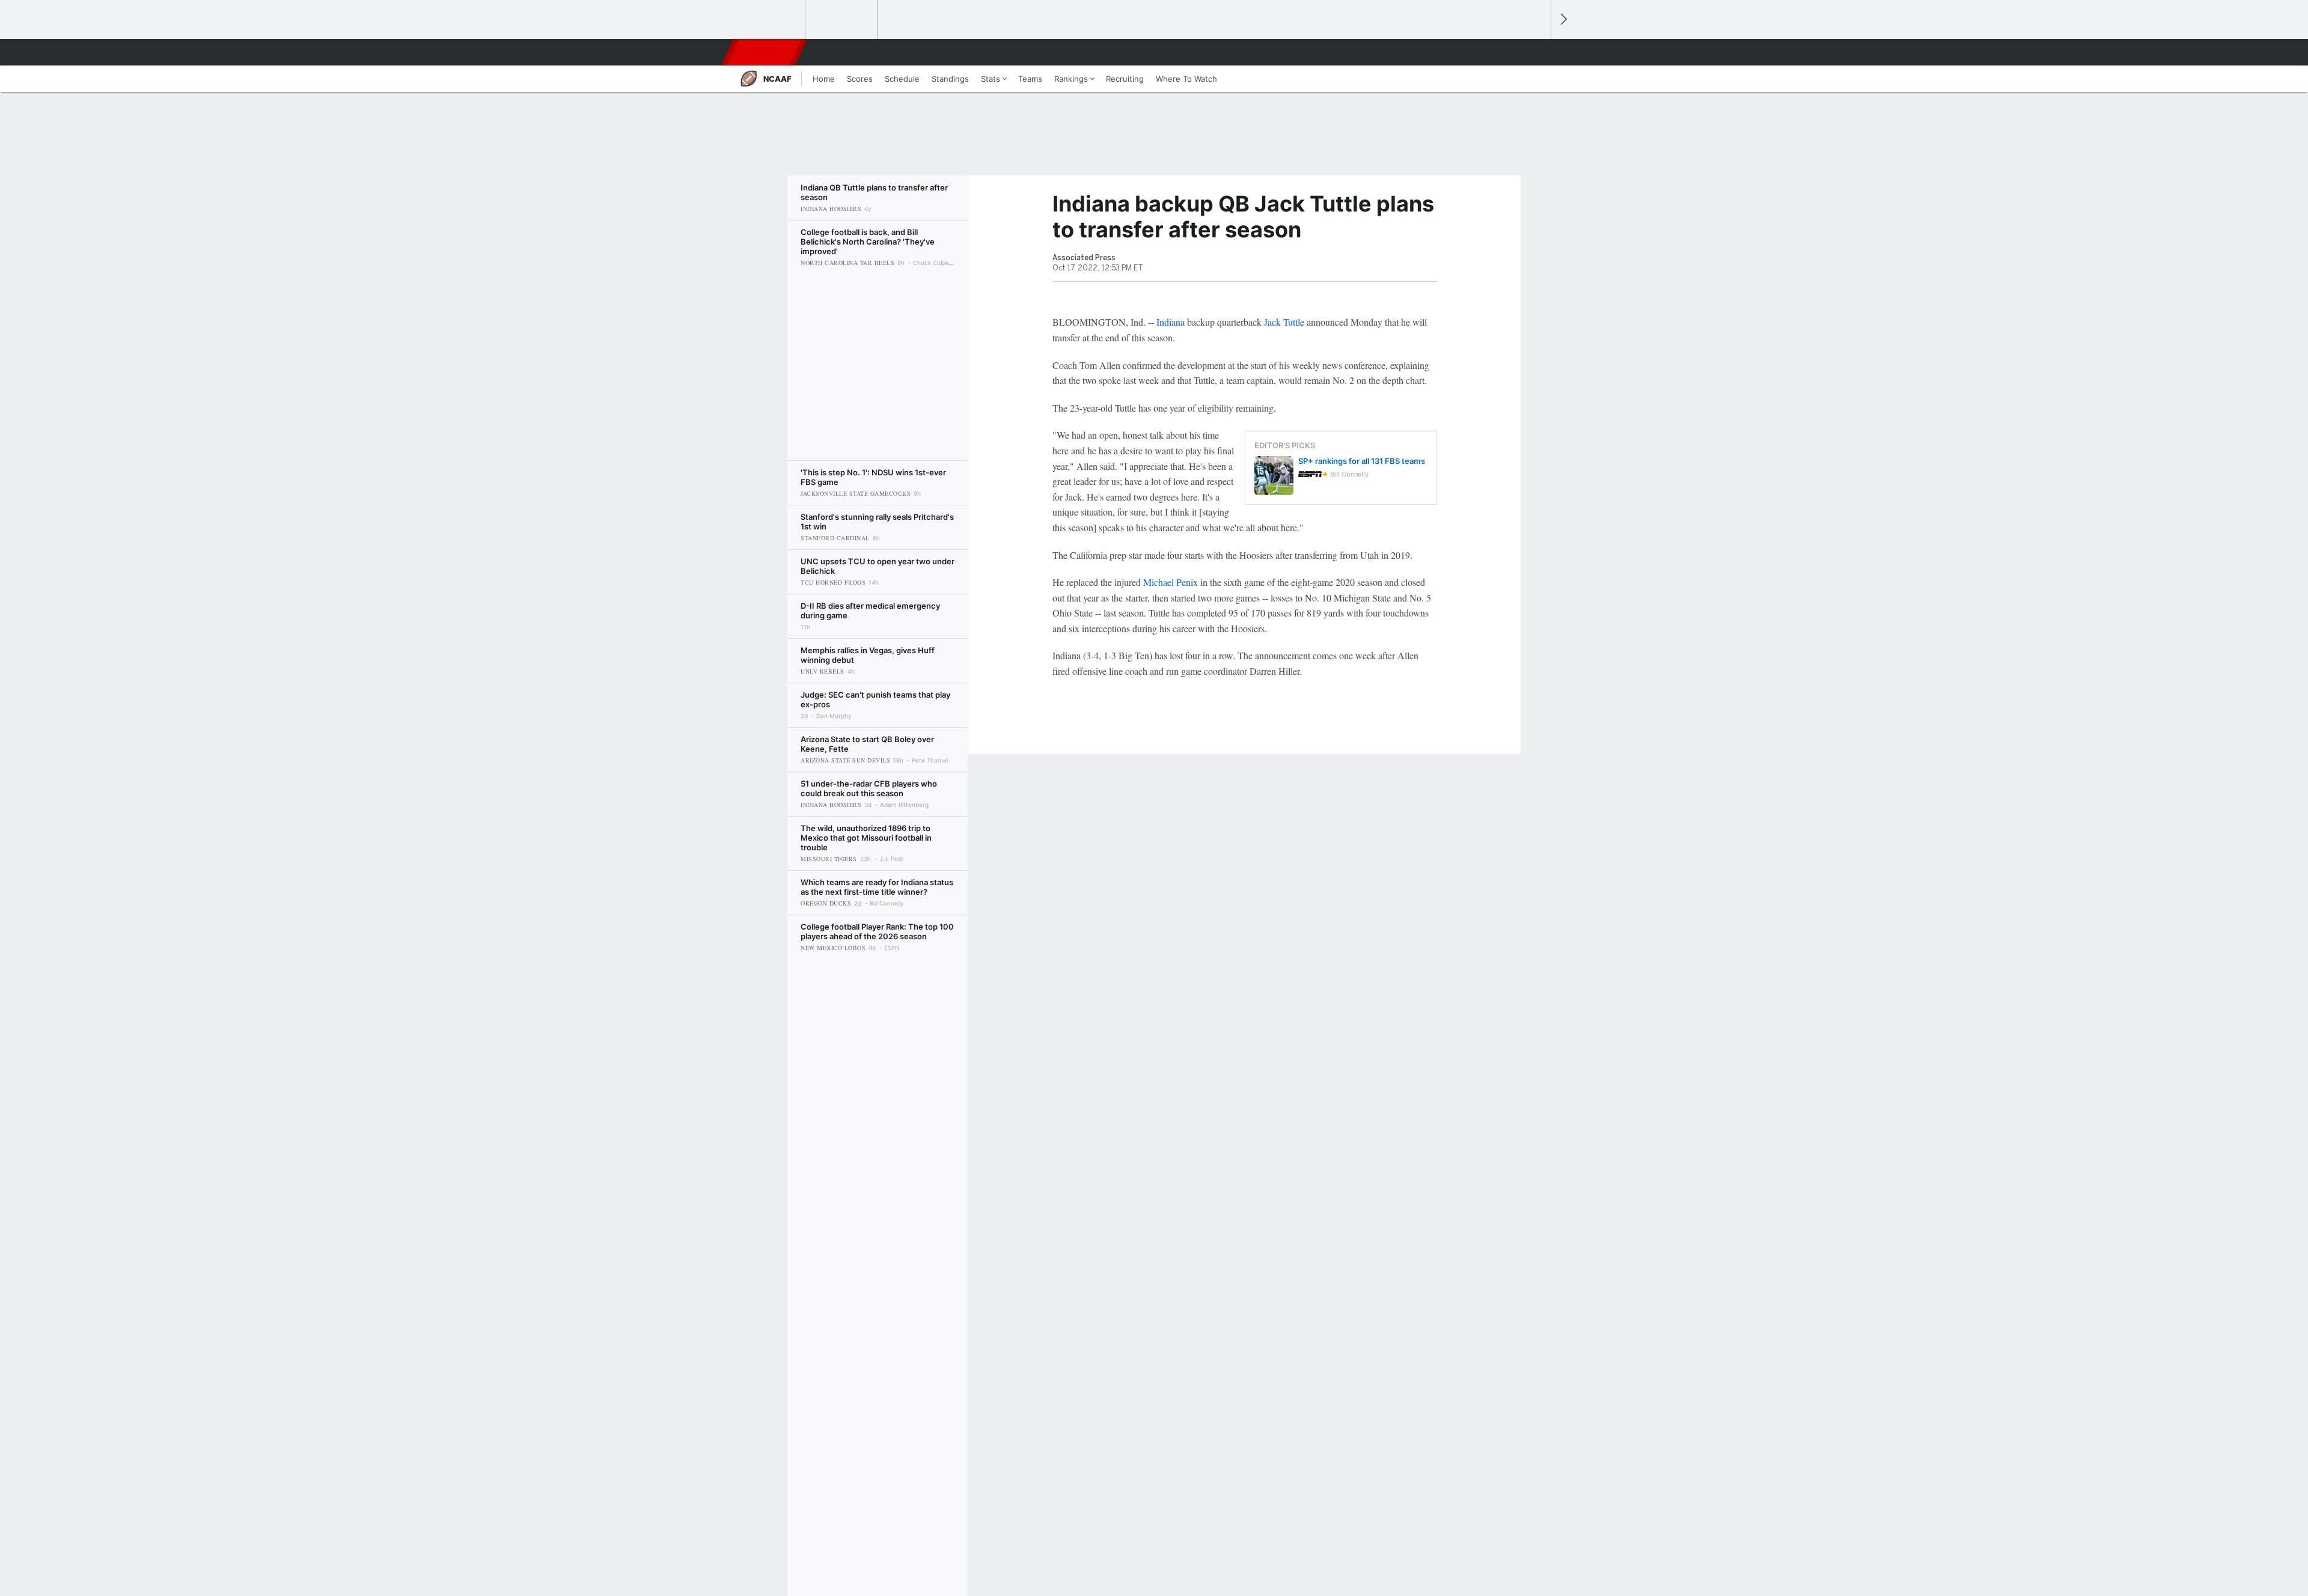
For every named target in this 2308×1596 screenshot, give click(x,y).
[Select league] (770, 20)
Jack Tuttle (1284, 322)
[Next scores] (1563, 20)
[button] (1536, 52)
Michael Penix (1171, 582)
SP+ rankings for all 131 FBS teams (1362, 461)
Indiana (1171, 322)
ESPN (765, 52)
